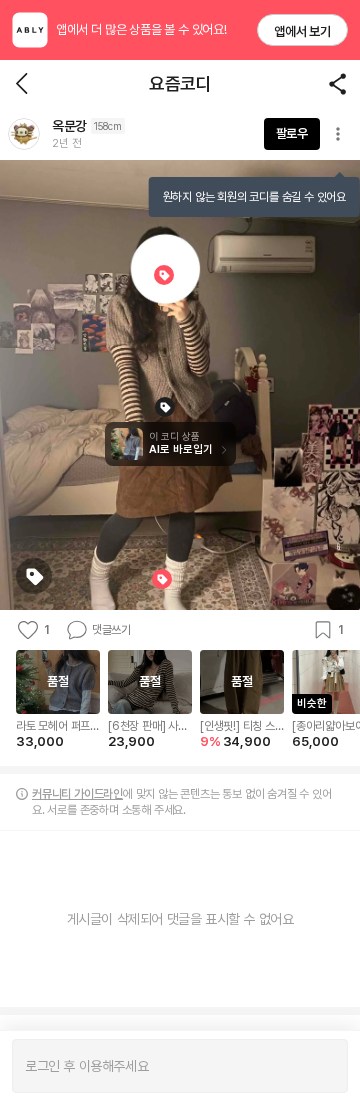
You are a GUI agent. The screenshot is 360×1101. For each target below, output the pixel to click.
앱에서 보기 (302, 31)
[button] (24, 134)
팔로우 (292, 133)
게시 (322, 1066)
